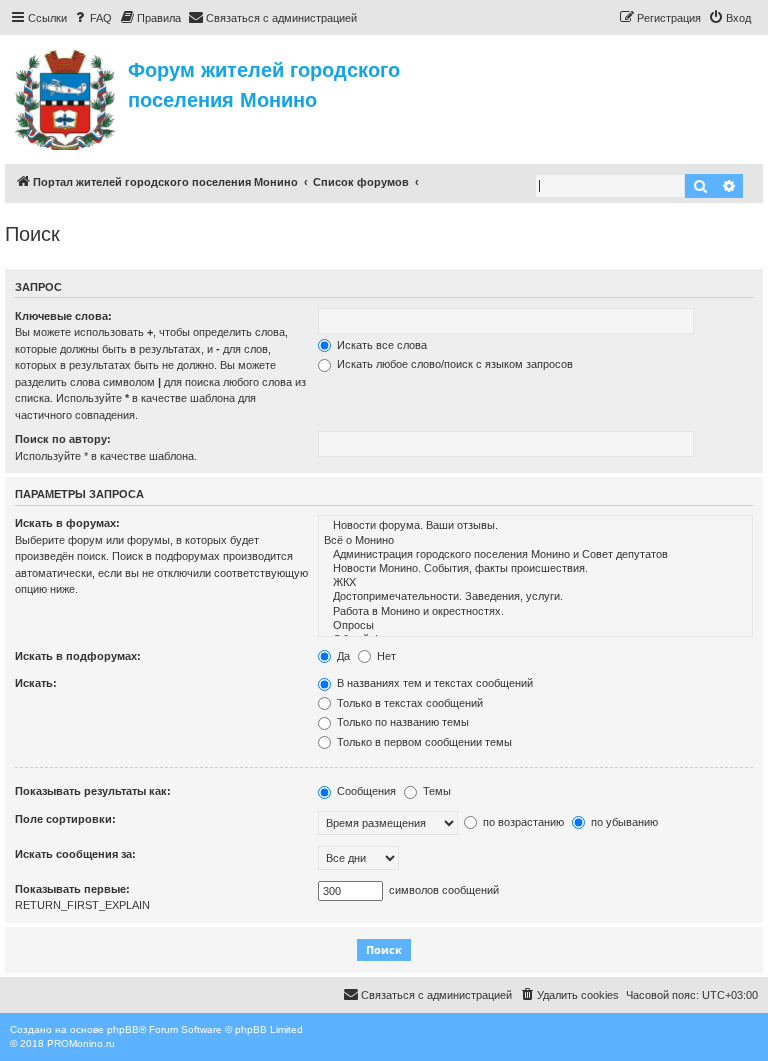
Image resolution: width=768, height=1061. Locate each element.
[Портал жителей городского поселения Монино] (66, 97)
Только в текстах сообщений (408, 703)
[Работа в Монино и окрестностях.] (535, 612)
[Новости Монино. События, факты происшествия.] (535, 569)
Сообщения (365, 791)
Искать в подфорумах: (78, 656)
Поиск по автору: (63, 439)
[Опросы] (535, 626)
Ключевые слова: (63, 316)
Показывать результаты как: (93, 791)
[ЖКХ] (535, 583)
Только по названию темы (401, 722)
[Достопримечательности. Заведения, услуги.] (535, 597)
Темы (435, 791)
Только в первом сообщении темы (423, 742)
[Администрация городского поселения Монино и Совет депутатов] (535, 555)
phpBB (123, 1029)
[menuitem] (92, 18)
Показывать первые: (72, 889)
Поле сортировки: (65, 819)
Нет (385, 656)
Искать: (36, 683)
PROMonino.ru (81, 1043)
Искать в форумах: (67, 523)
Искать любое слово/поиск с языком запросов (453, 364)
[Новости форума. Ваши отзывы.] (535, 526)
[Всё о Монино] (535, 541)
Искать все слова (380, 345)
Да (342, 656)
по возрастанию (522, 822)
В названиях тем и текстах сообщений (433, 683)
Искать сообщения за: (75, 854)
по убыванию (623, 822)
